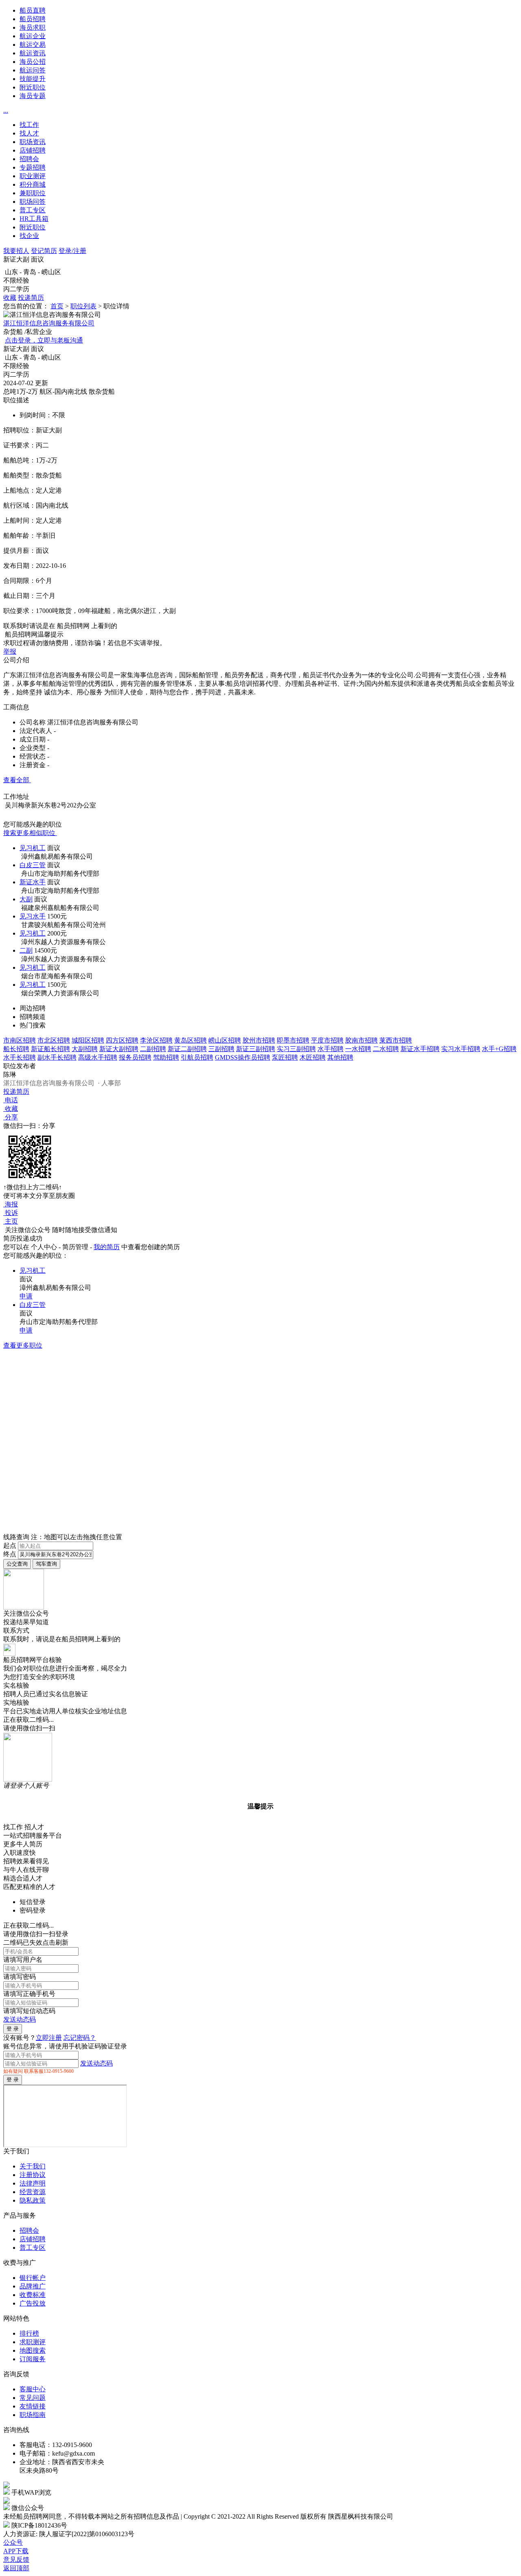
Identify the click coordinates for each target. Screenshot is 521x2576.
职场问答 (33, 202)
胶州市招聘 (259, 1040)
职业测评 (33, 176)
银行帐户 (33, 2278)
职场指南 (33, 2415)
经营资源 (33, 2192)
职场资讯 (33, 142)
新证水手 (33, 882)
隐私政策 (33, 2200)
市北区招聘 (54, 1040)
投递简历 (31, 298)
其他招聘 (340, 1057)
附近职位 (33, 87)
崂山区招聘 (225, 1040)
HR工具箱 (34, 219)
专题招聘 (33, 167)
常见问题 (33, 2398)
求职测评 (33, 2342)
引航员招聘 (197, 1057)
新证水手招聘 (420, 1049)
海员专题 (33, 96)
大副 (26, 899)
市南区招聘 (20, 1040)
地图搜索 (33, 2350)
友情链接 (33, 2406)
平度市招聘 (327, 1040)
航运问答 (33, 70)
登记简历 (44, 251)
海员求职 (33, 27)
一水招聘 (358, 1049)
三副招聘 (221, 1049)
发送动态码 (20, 2019)
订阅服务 (33, 2359)
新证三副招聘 (256, 1049)
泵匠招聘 (285, 1057)
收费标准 (33, 2295)
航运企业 (33, 36)
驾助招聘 (166, 1057)
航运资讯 (33, 53)
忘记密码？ (80, 2038)
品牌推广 (33, 2286)
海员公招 (33, 62)
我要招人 (16, 251)
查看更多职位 (23, 1345)
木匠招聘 (313, 1057)
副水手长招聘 (57, 1057)
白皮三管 (33, 865)
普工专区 (33, 210)
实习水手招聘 (461, 1049)
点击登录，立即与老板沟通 (44, 340)
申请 (26, 1296)
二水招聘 (386, 1049)
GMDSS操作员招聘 (243, 1057)
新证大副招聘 (119, 1049)
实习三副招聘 (296, 1049)
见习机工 (33, 848)
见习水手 (33, 916)
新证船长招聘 (50, 1049)
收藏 (10, 298)
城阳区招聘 (88, 1040)
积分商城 (33, 184)
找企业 (29, 236)
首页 (57, 306)
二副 (26, 950)
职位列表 (83, 306)
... (6, 110)
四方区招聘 (122, 1040)
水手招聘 (331, 1049)
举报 (10, 651)
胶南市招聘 (361, 1040)
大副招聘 (85, 1049)
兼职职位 (33, 193)
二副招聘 (153, 1049)
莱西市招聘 (396, 1040)
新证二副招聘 (187, 1049)
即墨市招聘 (293, 1040)
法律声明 (33, 2183)
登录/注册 (72, 251)
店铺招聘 (33, 150)
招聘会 (29, 159)
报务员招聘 (135, 1057)
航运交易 (33, 45)
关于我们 (33, 2166)
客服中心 (33, 2389)
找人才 (29, 133)
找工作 (29, 125)
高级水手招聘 (98, 1057)
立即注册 (49, 2038)
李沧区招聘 (156, 1040)
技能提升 (33, 79)
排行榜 (29, 2333)
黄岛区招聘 (190, 1040)
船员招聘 (33, 19)
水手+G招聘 (499, 1049)
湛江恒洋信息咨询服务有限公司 (49, 323)
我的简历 (107, 1247)
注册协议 (33, 2175)
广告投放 (33, 2303)
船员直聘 (33, 10)
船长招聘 (16, 1049)
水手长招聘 (20, 1057)
